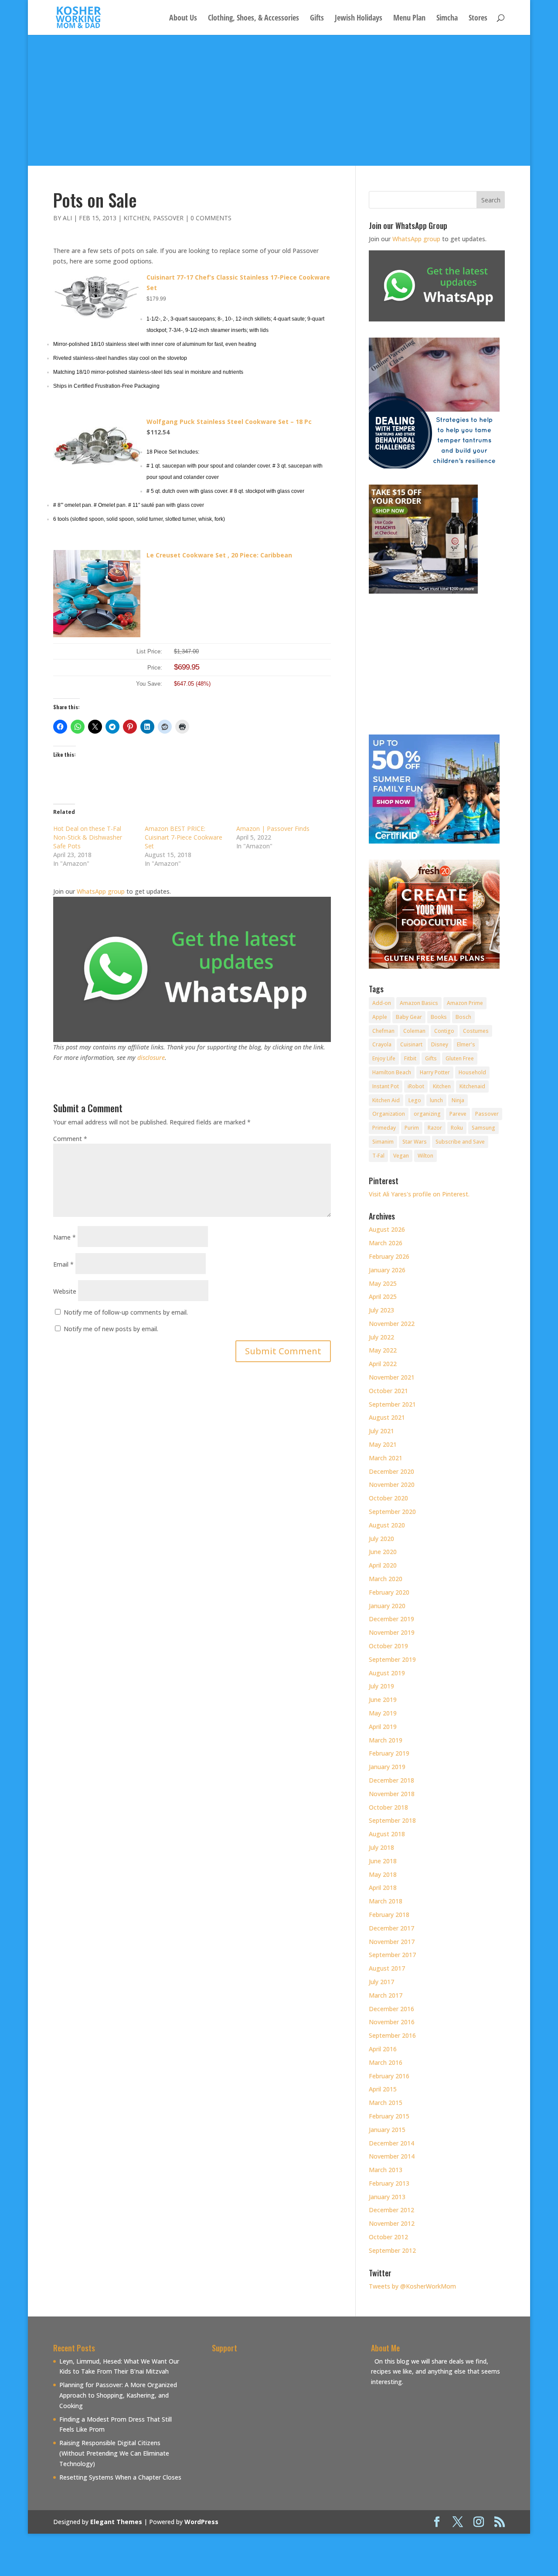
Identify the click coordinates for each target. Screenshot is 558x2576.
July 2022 (381, 1337)
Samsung (483, 1128)
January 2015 (387, 2130)
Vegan (401, 1156)
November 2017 (392, 1942)
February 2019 (389, 1753)
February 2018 (389, 1915)
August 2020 (387, 1525)
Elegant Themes (116, 2522)
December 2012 (391, 2210)
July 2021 (381, 1431)
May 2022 (383, 1350)
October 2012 (388, 2237)
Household (472, 1072)
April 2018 (383, 1888)
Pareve (458, 1114)
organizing (427, 1114)
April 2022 (383, 1364)
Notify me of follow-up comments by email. (126, 1312)
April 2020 (383, 1565)
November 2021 (392, 1377)
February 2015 (389, 2116)
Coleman (414, 1031)
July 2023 (381, 1310)
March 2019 (386, 1740)
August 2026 (387, 1229)
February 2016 (389, 2076)
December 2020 (391, 1471)
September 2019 (392, 1659)
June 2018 (383, 1861)
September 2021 (392, 1404)
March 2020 (386, 1579)
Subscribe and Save (460, 1142)
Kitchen (136, 218)
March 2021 (386, 1458)
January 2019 (387, 1767)
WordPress (201, 2522)
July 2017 (381, 1982)
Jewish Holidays (359, 19)
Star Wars (415, 1142)
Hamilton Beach (392, 1072)
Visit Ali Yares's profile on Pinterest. (419, 1194)
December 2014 (391, 2143)
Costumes (476, 1031)
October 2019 (388, 1646)
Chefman (383, 1031)
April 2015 (383, 2089)
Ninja (458, 1100)
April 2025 (383, 1297)
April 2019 (383, 1727)
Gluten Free (460, 1058)
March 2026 (386, 1243)
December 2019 (391, 1619)
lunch (436, 1100)
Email (63, 1264)
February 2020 (389, 1592)
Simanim (383, 1142)
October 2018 (388, 1807)
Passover (168, 218)
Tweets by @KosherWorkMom (412, 2286)
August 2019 (387, 1673)
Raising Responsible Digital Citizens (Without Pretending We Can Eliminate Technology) (114, 2453)
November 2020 (392, 1484)
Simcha (447, 19)
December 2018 (391, 1780)
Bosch (463, 1017)
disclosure (151, 1057)
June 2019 (383, 1700)
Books (439, 1017)
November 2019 (392, 1632)
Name (65, 1237)
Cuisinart (411, 1044)
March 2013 (386, 2170)
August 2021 (387, 1417)
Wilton (425, 1156)
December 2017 (391, 1928)
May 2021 (383, 1444)
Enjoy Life (384, 1058)
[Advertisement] (279, 100)
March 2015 (386, 2103)
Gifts (317, 19)
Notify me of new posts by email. (111, 1329)
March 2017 (386, 1995)
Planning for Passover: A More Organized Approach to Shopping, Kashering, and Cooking (118, 2395)
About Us (183, 19)
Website (65, 1291)
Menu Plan (409, 19)
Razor (435, 1128)
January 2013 (387, 2197)
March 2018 (386, 1901)
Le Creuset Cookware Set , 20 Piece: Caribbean (219, 555)
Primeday (384, 1128)
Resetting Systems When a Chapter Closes (120, 2477)
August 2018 (387, 1834)
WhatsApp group (101, 891)
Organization (389, 1114)
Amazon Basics (419, 1003)
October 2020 (388, 1498)
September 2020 (392, 1512)
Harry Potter (435, 1072)
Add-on (382, 1003)
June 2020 (383, 1552)
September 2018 (392, 1820)
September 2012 (392, 2250)
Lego (415, 1100)
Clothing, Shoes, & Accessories (253, 19)
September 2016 (392, 2035)
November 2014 (392, 2156)
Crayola (382, 1044)
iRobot (416, 1086)
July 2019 (381, 1686)
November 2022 (392, 1324)
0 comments (211, 218)
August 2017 (387, 1968)
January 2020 (387, 1606)
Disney (440, 1044)
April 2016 (383, 2049)
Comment (70, 1139)
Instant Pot (386, 1086)
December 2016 (391, 2009)
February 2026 (389, 1256)
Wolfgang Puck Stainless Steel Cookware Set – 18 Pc (229, 422)
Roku (457, 1128)
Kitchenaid (472, 1086)
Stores (478, 19)
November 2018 (392, 1794)
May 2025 (383, 1283)
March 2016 (386, 2062)
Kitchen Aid (386, 1100)
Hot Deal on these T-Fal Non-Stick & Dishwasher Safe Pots (88, 837)
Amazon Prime (465, 1003)
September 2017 (392, 1955)
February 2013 (389, 2183)
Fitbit (410, 1058)
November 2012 (392, 2223)
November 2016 (392, 2022)
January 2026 (387, 1270)
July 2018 (381, 1847)
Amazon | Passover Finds (273, 828)
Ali (67, 218)
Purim (412, 1128)
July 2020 (381, 1539)
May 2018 (383, 1874)
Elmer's (466, 1044)
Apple (380, 1017)
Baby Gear (409, 1017)
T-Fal (378, 1156)
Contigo (444, 1031)
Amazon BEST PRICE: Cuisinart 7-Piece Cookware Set (184, 837)
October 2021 (388, 1391)
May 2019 (383, 1713)
